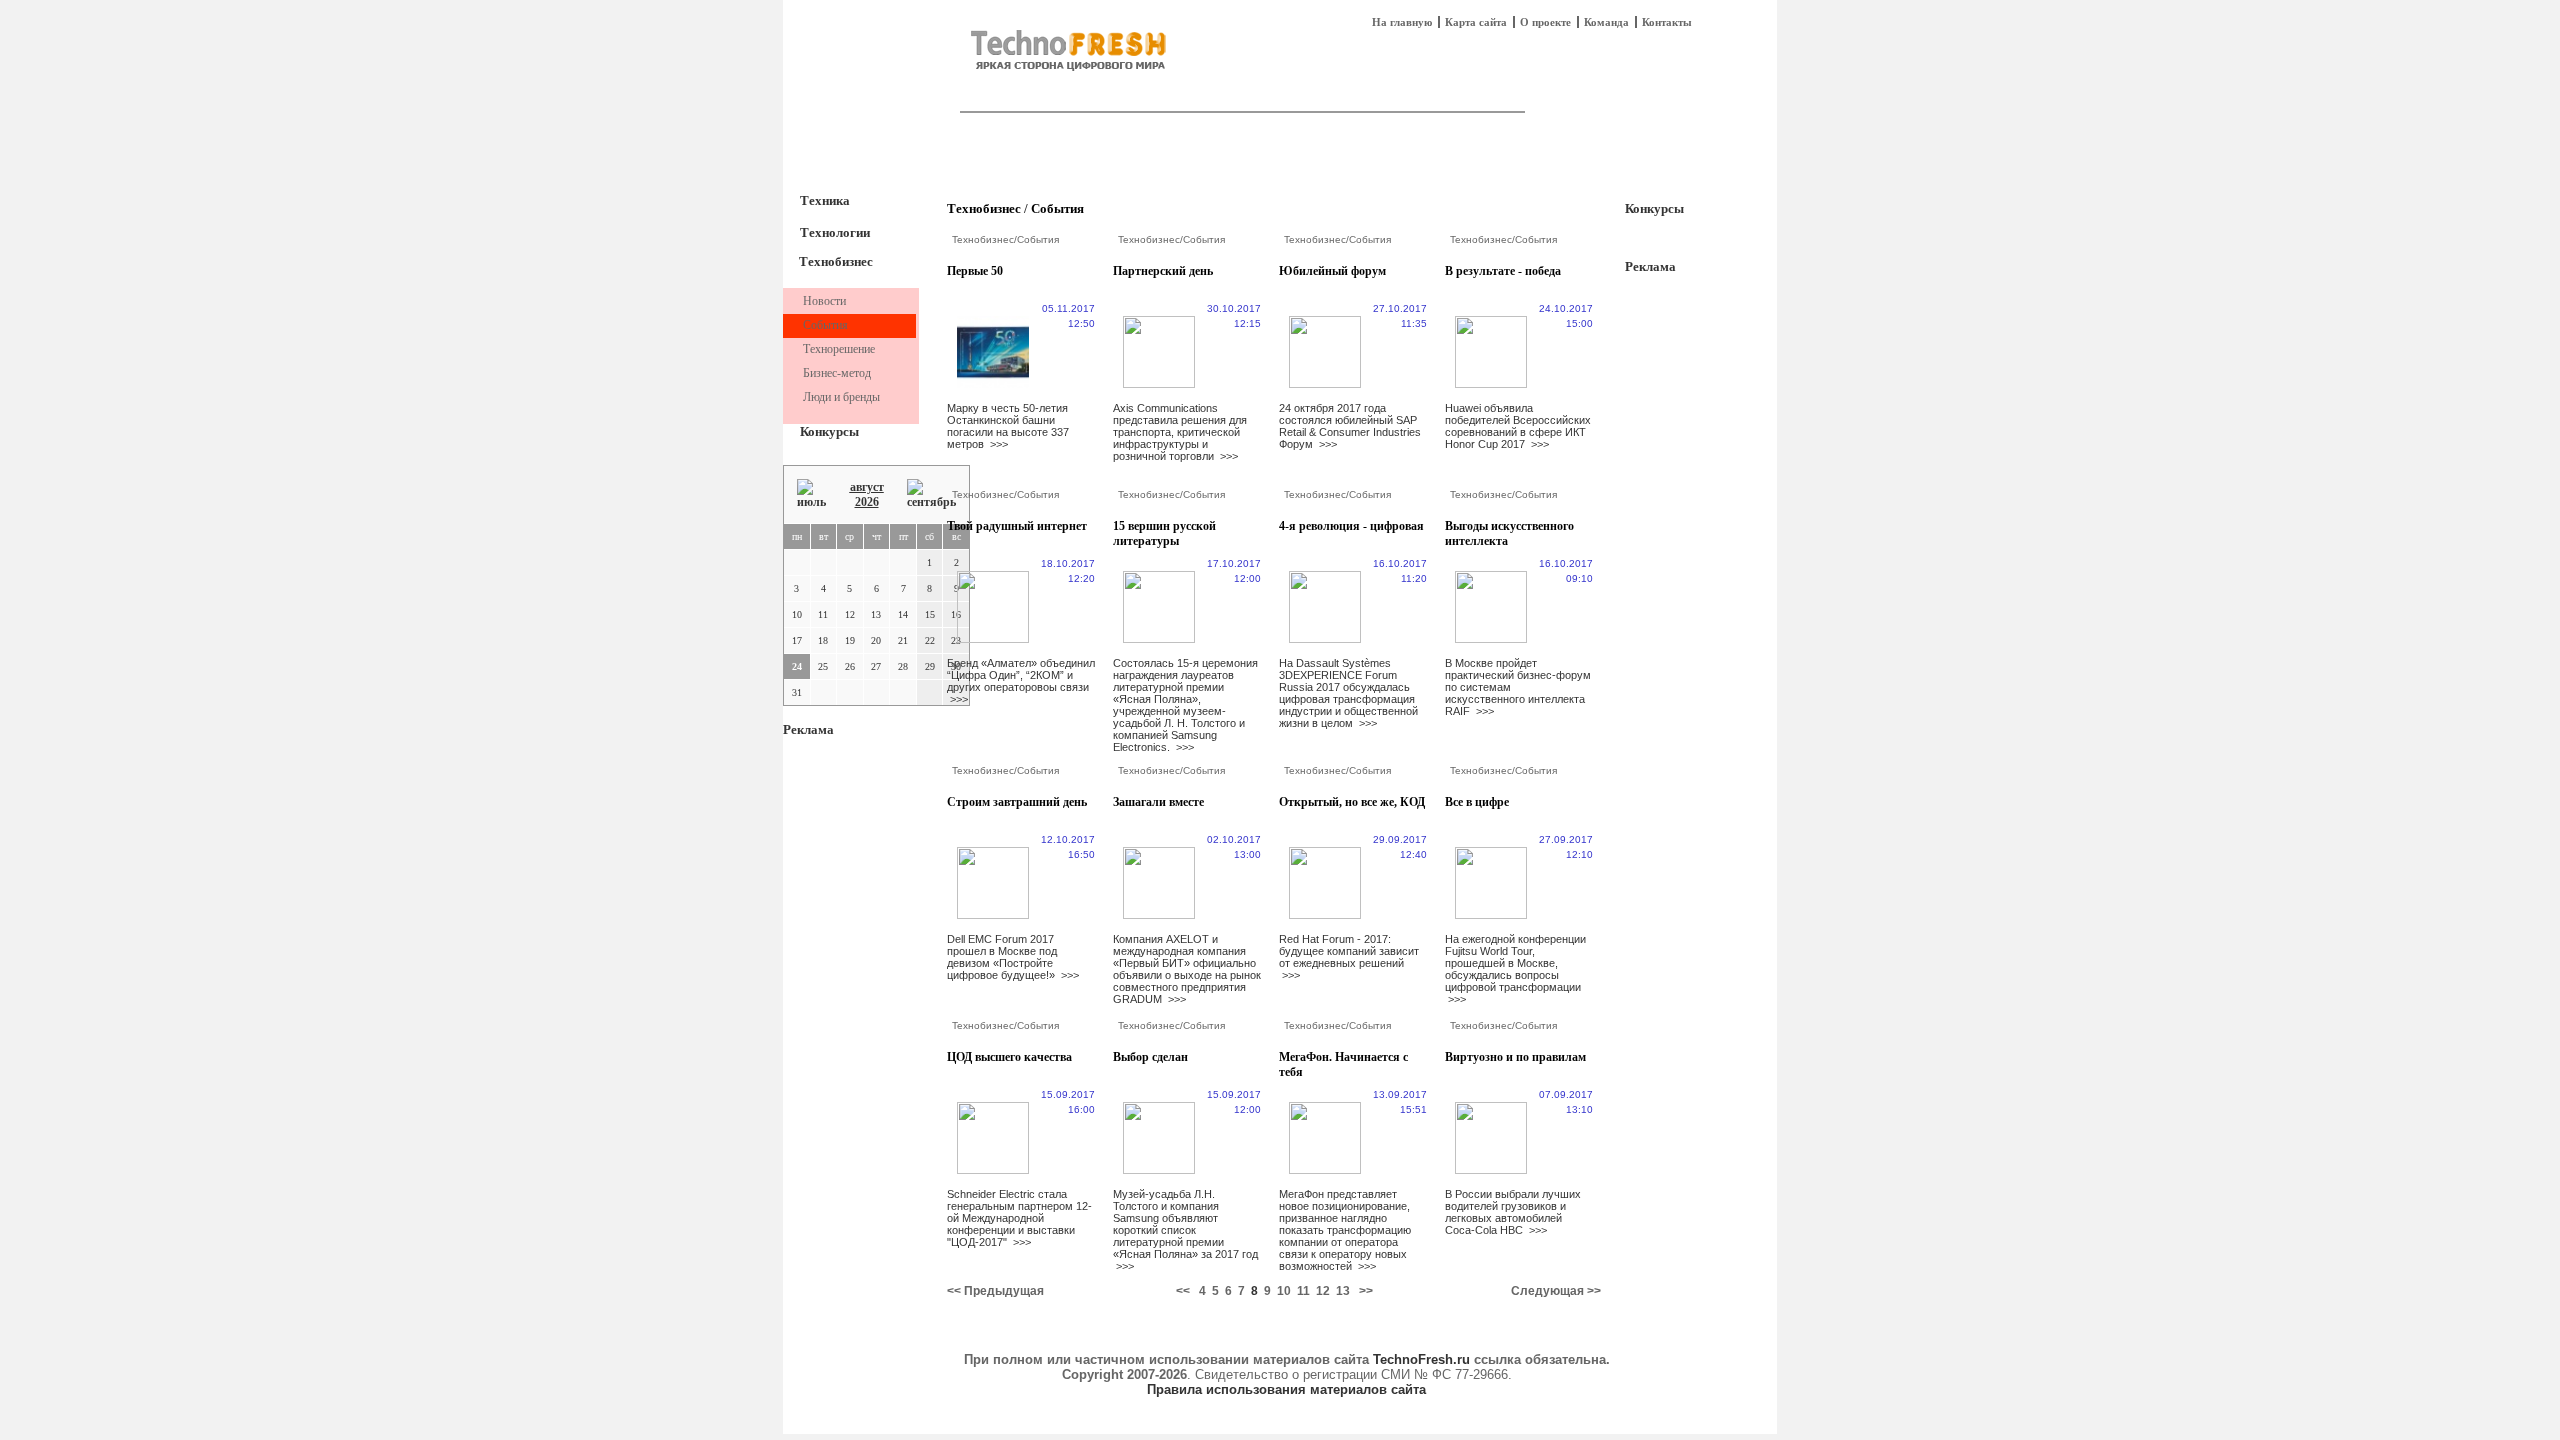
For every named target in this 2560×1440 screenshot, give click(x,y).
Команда (1606, 22)
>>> (999, 444)
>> (1366, 1291)
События (1057, 208)
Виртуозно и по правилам (1515, 1057)
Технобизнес (836, 261)
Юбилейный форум (1332, 271)
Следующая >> (1556, 1291)
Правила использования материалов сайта (1286, 1389)
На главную (1402, 22)
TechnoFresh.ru (1421, 1359)
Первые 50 (975, 271)
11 (1303, 1291)
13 (1343, 1291)
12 (1323, 1291)
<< (1183, 1291)
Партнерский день (1163, 271)
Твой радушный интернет (1017, 526)
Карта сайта (1476, 22)
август (867, 487)
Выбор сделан (1150, 1057)
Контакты (1667, 22)
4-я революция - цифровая (1351, 526)
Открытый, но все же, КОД (1352, 802)
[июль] (811, 494)
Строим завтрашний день (1017, 802)
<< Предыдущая (995, 1291)
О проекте (1545, 22)
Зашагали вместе (1158, 802)
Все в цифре (1477, 802)
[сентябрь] (931, 494)
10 (1284, 1291)
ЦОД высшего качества (1009, 1057)
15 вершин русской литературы (1164, 533)
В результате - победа (1503, 271)
